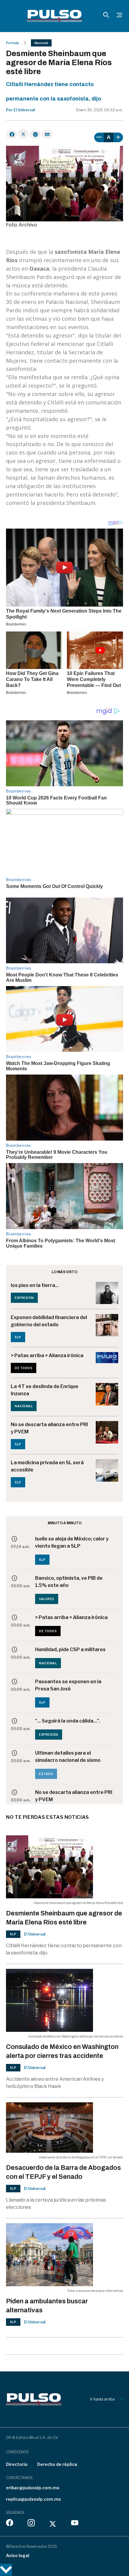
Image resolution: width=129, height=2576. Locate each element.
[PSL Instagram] (31, 2524)
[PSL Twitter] (53, 2524)
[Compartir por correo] (47, 134)
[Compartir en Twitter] (23, 134)
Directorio (17, 2464)
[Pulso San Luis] (54, 16)
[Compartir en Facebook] (12, 134)
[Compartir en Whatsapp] (35, 134)
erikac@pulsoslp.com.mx (33, 2488)
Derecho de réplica (57, 2464)
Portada (12, 43)
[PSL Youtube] (75, 2524)
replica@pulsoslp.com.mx (33, 2499)
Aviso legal (18, 2555)
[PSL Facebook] (10, 2524)
